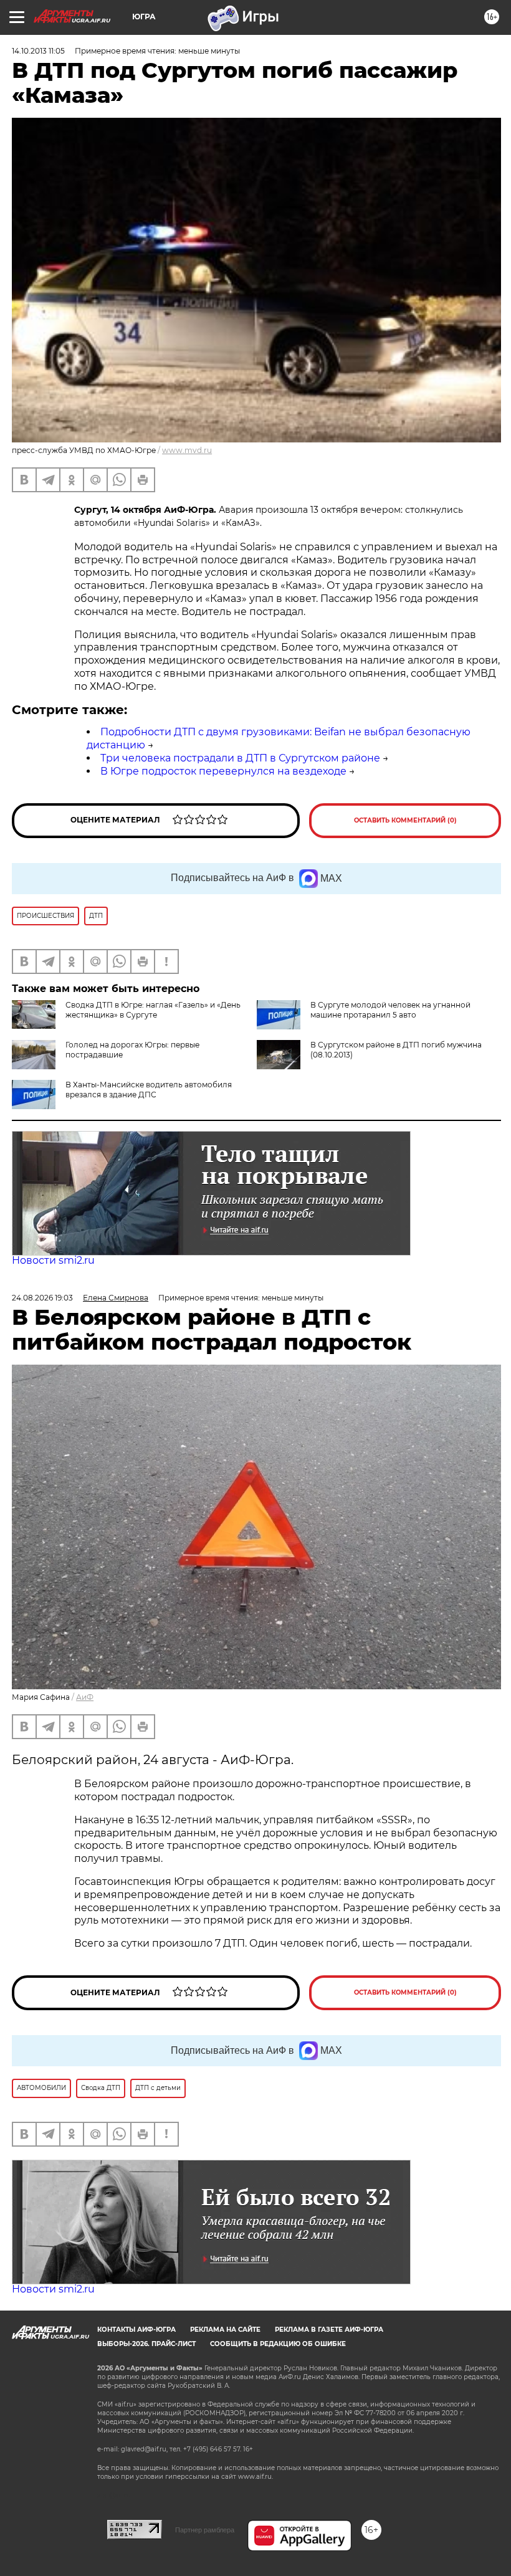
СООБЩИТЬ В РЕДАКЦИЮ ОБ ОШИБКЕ (278, 2344)
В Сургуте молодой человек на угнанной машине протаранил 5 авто (390, 1010)
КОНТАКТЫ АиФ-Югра (136, 2330)
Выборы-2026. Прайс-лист (146, 2344)
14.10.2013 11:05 (38, 51)
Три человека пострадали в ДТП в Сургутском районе (240, 758)
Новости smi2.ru (53, 1260)
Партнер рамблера (205, 2530)
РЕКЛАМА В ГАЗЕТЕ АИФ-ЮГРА (329, 2330)
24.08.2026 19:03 (42, 1298)
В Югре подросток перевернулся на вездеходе (223, 771)
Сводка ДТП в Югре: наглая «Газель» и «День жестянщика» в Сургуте (153, 1010)
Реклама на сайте (225, 2330)
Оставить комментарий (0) (405, 820)
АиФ (85, 1697)
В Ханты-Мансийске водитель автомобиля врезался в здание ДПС (149, 1090)
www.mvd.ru (187, 450)
